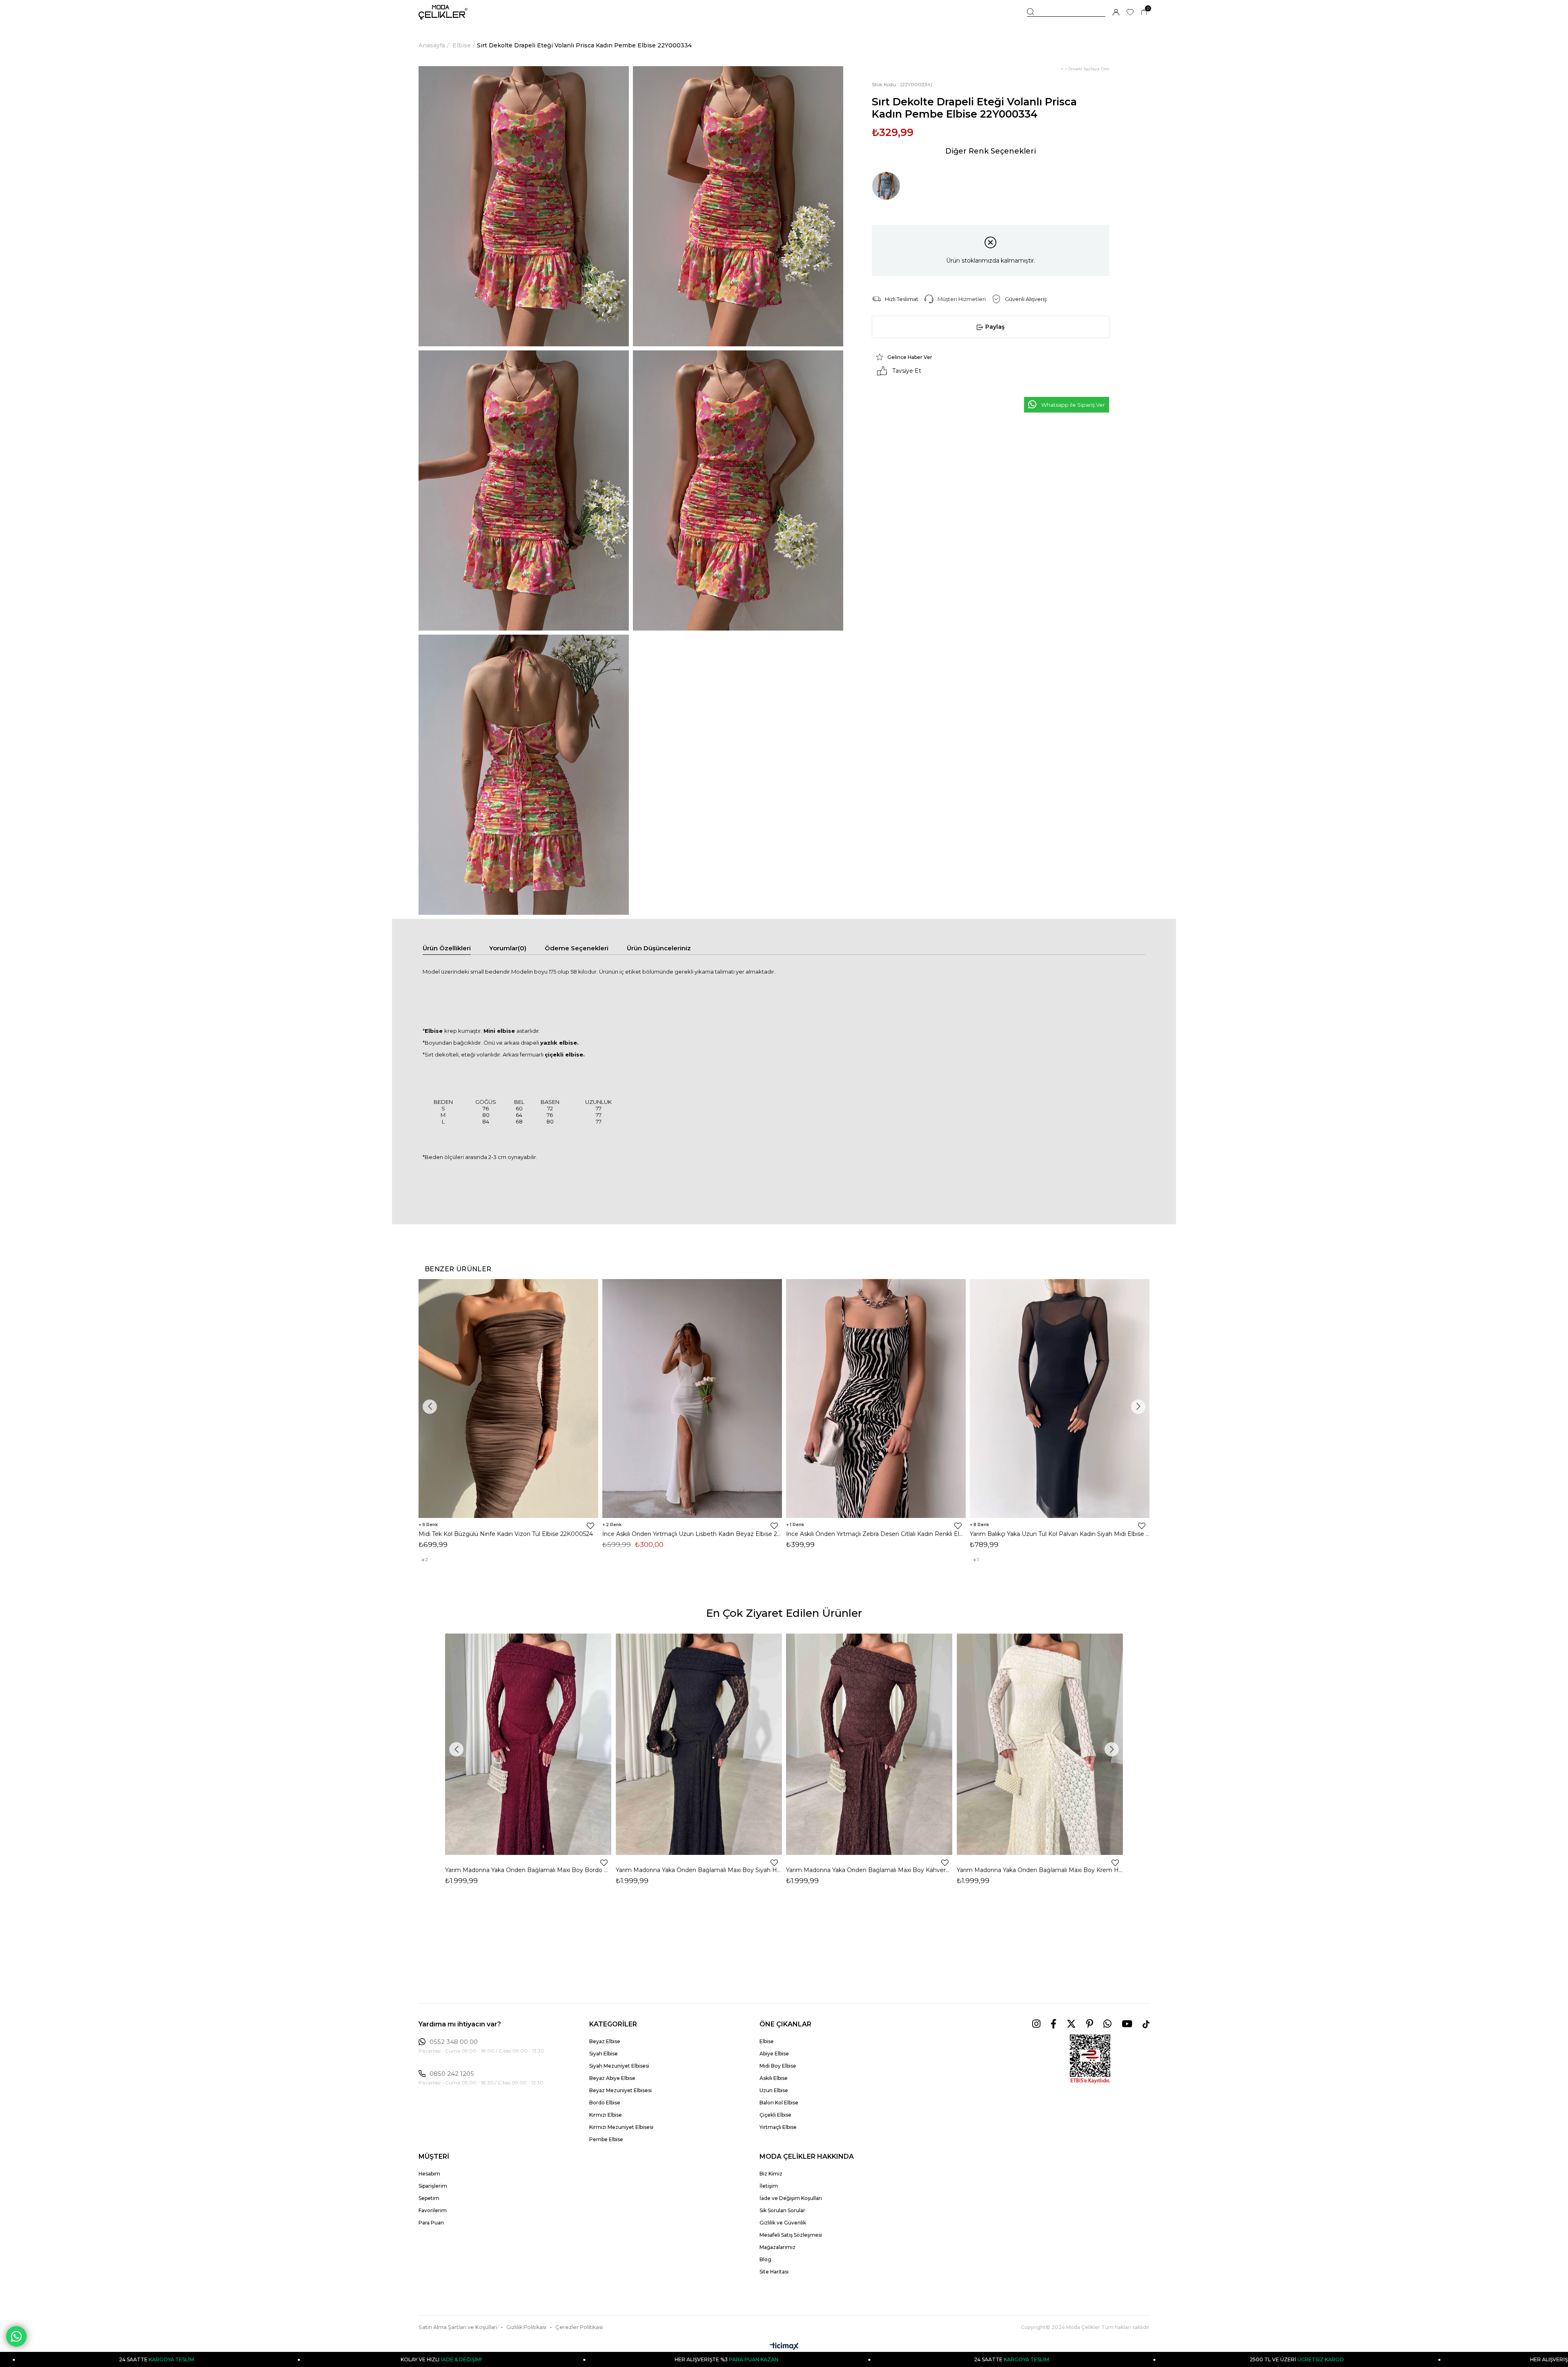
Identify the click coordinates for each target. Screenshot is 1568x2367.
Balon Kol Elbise (779, 2103)
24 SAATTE (597, 2359)
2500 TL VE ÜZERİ (883, 2359)
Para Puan (431, 2223)
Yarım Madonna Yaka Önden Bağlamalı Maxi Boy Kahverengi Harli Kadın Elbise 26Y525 (869, 1870)
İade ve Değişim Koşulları (791, 2198)
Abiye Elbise (774, 2054)
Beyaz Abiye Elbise (612, 2078)
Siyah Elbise (604, 2054)
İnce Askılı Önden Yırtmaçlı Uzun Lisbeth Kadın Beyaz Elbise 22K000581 (692, 1534)
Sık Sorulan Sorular (782, 2210)
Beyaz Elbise (605, 2041)
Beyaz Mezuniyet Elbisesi (620, 2090)
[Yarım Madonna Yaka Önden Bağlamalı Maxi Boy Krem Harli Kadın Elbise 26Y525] (1040, 1744)
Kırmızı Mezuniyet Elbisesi (621, 2127)
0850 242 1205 (452, 2074)
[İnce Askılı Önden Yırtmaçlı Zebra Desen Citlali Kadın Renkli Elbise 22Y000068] (876, 1399)
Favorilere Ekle (590, 1526)
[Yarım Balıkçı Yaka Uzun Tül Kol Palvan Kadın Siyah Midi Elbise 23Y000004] (1060, 1399)
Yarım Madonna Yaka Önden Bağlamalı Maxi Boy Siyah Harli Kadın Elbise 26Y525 (699, 1870)
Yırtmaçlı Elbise (778, 2127)
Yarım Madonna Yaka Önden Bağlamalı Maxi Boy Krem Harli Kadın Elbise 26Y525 (1040, 1870)
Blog (765, 2259)
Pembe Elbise (606, 2139)
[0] (1144, 12)
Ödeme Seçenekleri (577, 948)
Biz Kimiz (771, 2174)
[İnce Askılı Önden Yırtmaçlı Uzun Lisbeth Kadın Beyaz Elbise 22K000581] (692, 1399)
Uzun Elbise (774, 2090)
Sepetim (429, 2198)
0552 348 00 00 (454, 2042)
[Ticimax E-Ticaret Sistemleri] (784, 2347)
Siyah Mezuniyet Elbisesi (619, 2066)
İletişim (769, 2186)
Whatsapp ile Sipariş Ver (1073, 405)
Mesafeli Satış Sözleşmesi (791, 2235)
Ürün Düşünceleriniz (659, 948)
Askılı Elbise (774, 2078)
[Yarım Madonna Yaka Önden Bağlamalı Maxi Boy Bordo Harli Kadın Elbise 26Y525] (528, 1744)
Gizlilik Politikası (526, 2327)
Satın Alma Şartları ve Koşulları (458, 2327)
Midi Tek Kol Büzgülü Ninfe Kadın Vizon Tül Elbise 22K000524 (506, 1534)
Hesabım (429, 2174)
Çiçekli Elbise (775, 2115)
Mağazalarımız (777, 2247)
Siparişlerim (433, 2186)
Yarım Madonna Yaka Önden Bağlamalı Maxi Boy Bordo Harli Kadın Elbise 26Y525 (528, 1870)
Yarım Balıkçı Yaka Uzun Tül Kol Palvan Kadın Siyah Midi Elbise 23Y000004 (1060, 1534)
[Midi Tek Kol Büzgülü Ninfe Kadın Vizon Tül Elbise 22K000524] (508, 1399)
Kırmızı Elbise (606, 2115)
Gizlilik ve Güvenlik (783, 2223)
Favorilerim (433, 2210)
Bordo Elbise (605, 2103)
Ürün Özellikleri (447, 948)
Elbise (767, 2041)
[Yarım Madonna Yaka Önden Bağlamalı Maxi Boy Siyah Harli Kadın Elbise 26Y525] (699, 1744)
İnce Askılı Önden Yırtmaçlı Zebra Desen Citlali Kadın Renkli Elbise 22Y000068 (876, 1534)
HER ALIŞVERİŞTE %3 (312, 2359)
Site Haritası (774, 2272)
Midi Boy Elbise (778, 2066)
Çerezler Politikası (579, 2327)
